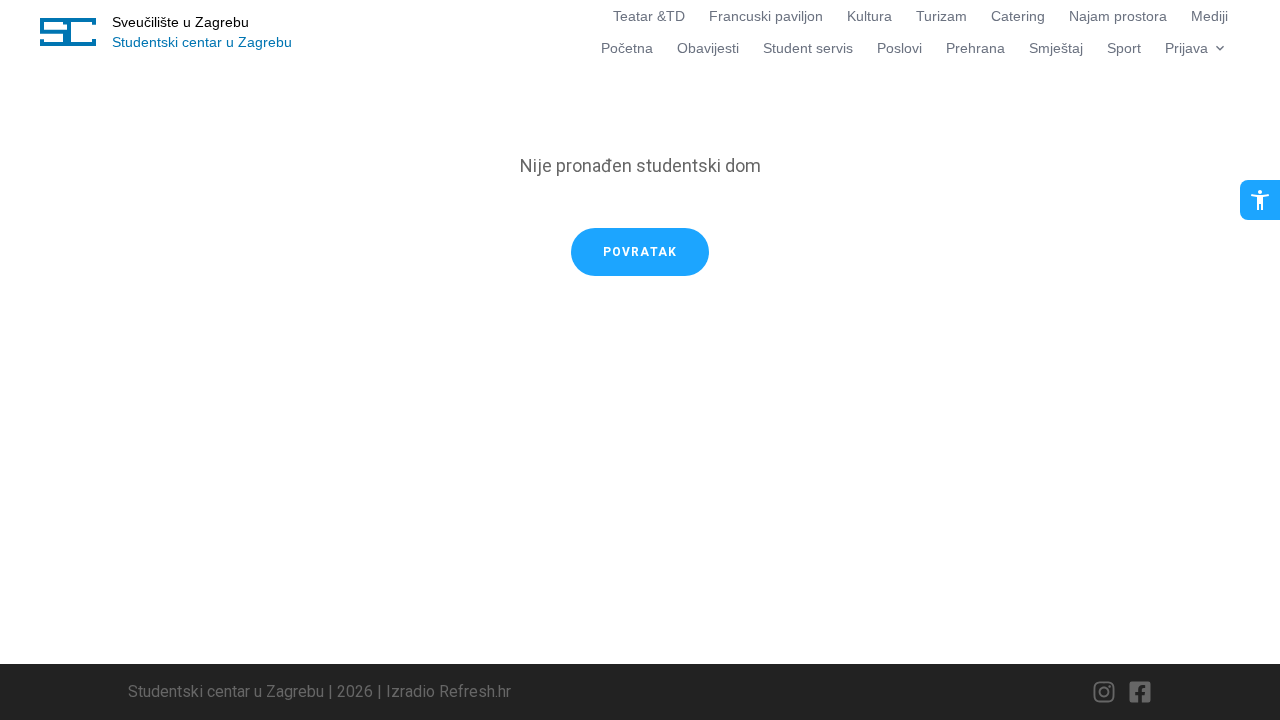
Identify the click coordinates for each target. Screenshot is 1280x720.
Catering (1018, 16)
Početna (627, 48)
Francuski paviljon (766, 16)
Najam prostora (1118, 16)
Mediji (1209, 16)
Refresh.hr (475, 691)
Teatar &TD (649, 16)
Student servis (808, 48)
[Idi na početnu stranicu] (68, 32)
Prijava (1186, 48)
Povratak (640, 252)
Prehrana (975, 48)
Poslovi (899, 48)
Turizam (941, 16)
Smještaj (1056, 48)
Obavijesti (708, 48)
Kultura (869, 16)
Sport (1124, 48)
